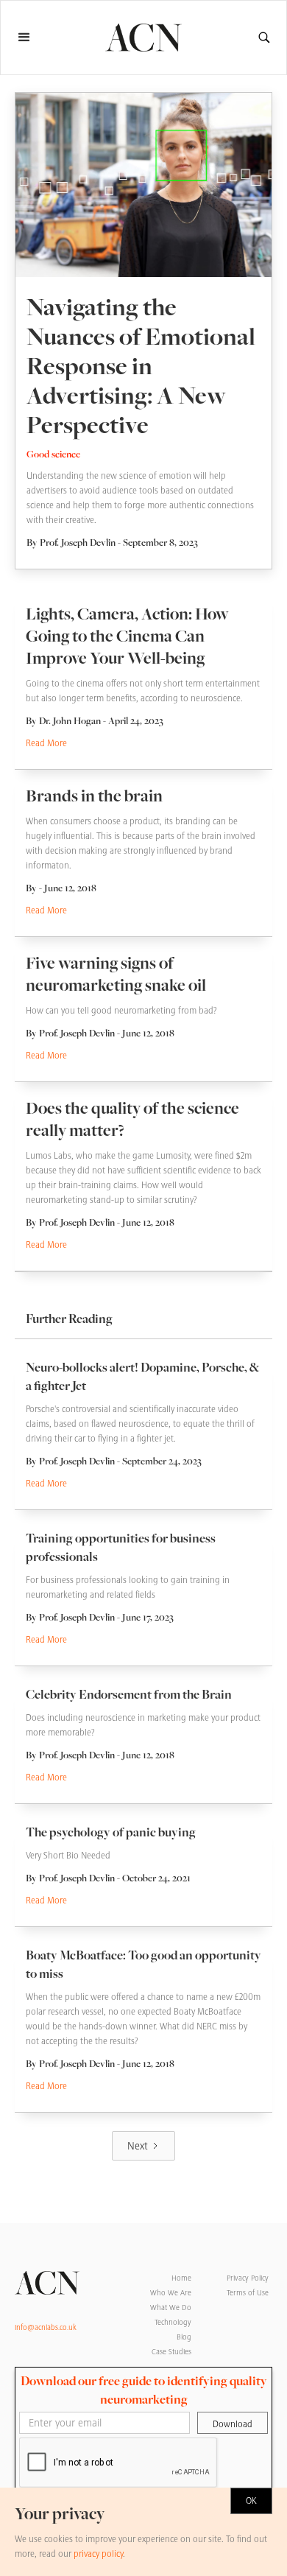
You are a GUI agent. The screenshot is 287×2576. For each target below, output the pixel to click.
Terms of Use (248, 2293)
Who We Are (171, 2293)
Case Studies (171, 2352)
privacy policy (98, 2554)
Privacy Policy (248, 2278)
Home (181, 2278)
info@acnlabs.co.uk (46, 2327)
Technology (173, 2322)
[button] (31, 38)
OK (251, 2501)
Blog (184, 2337)
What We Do (171, 2307)
